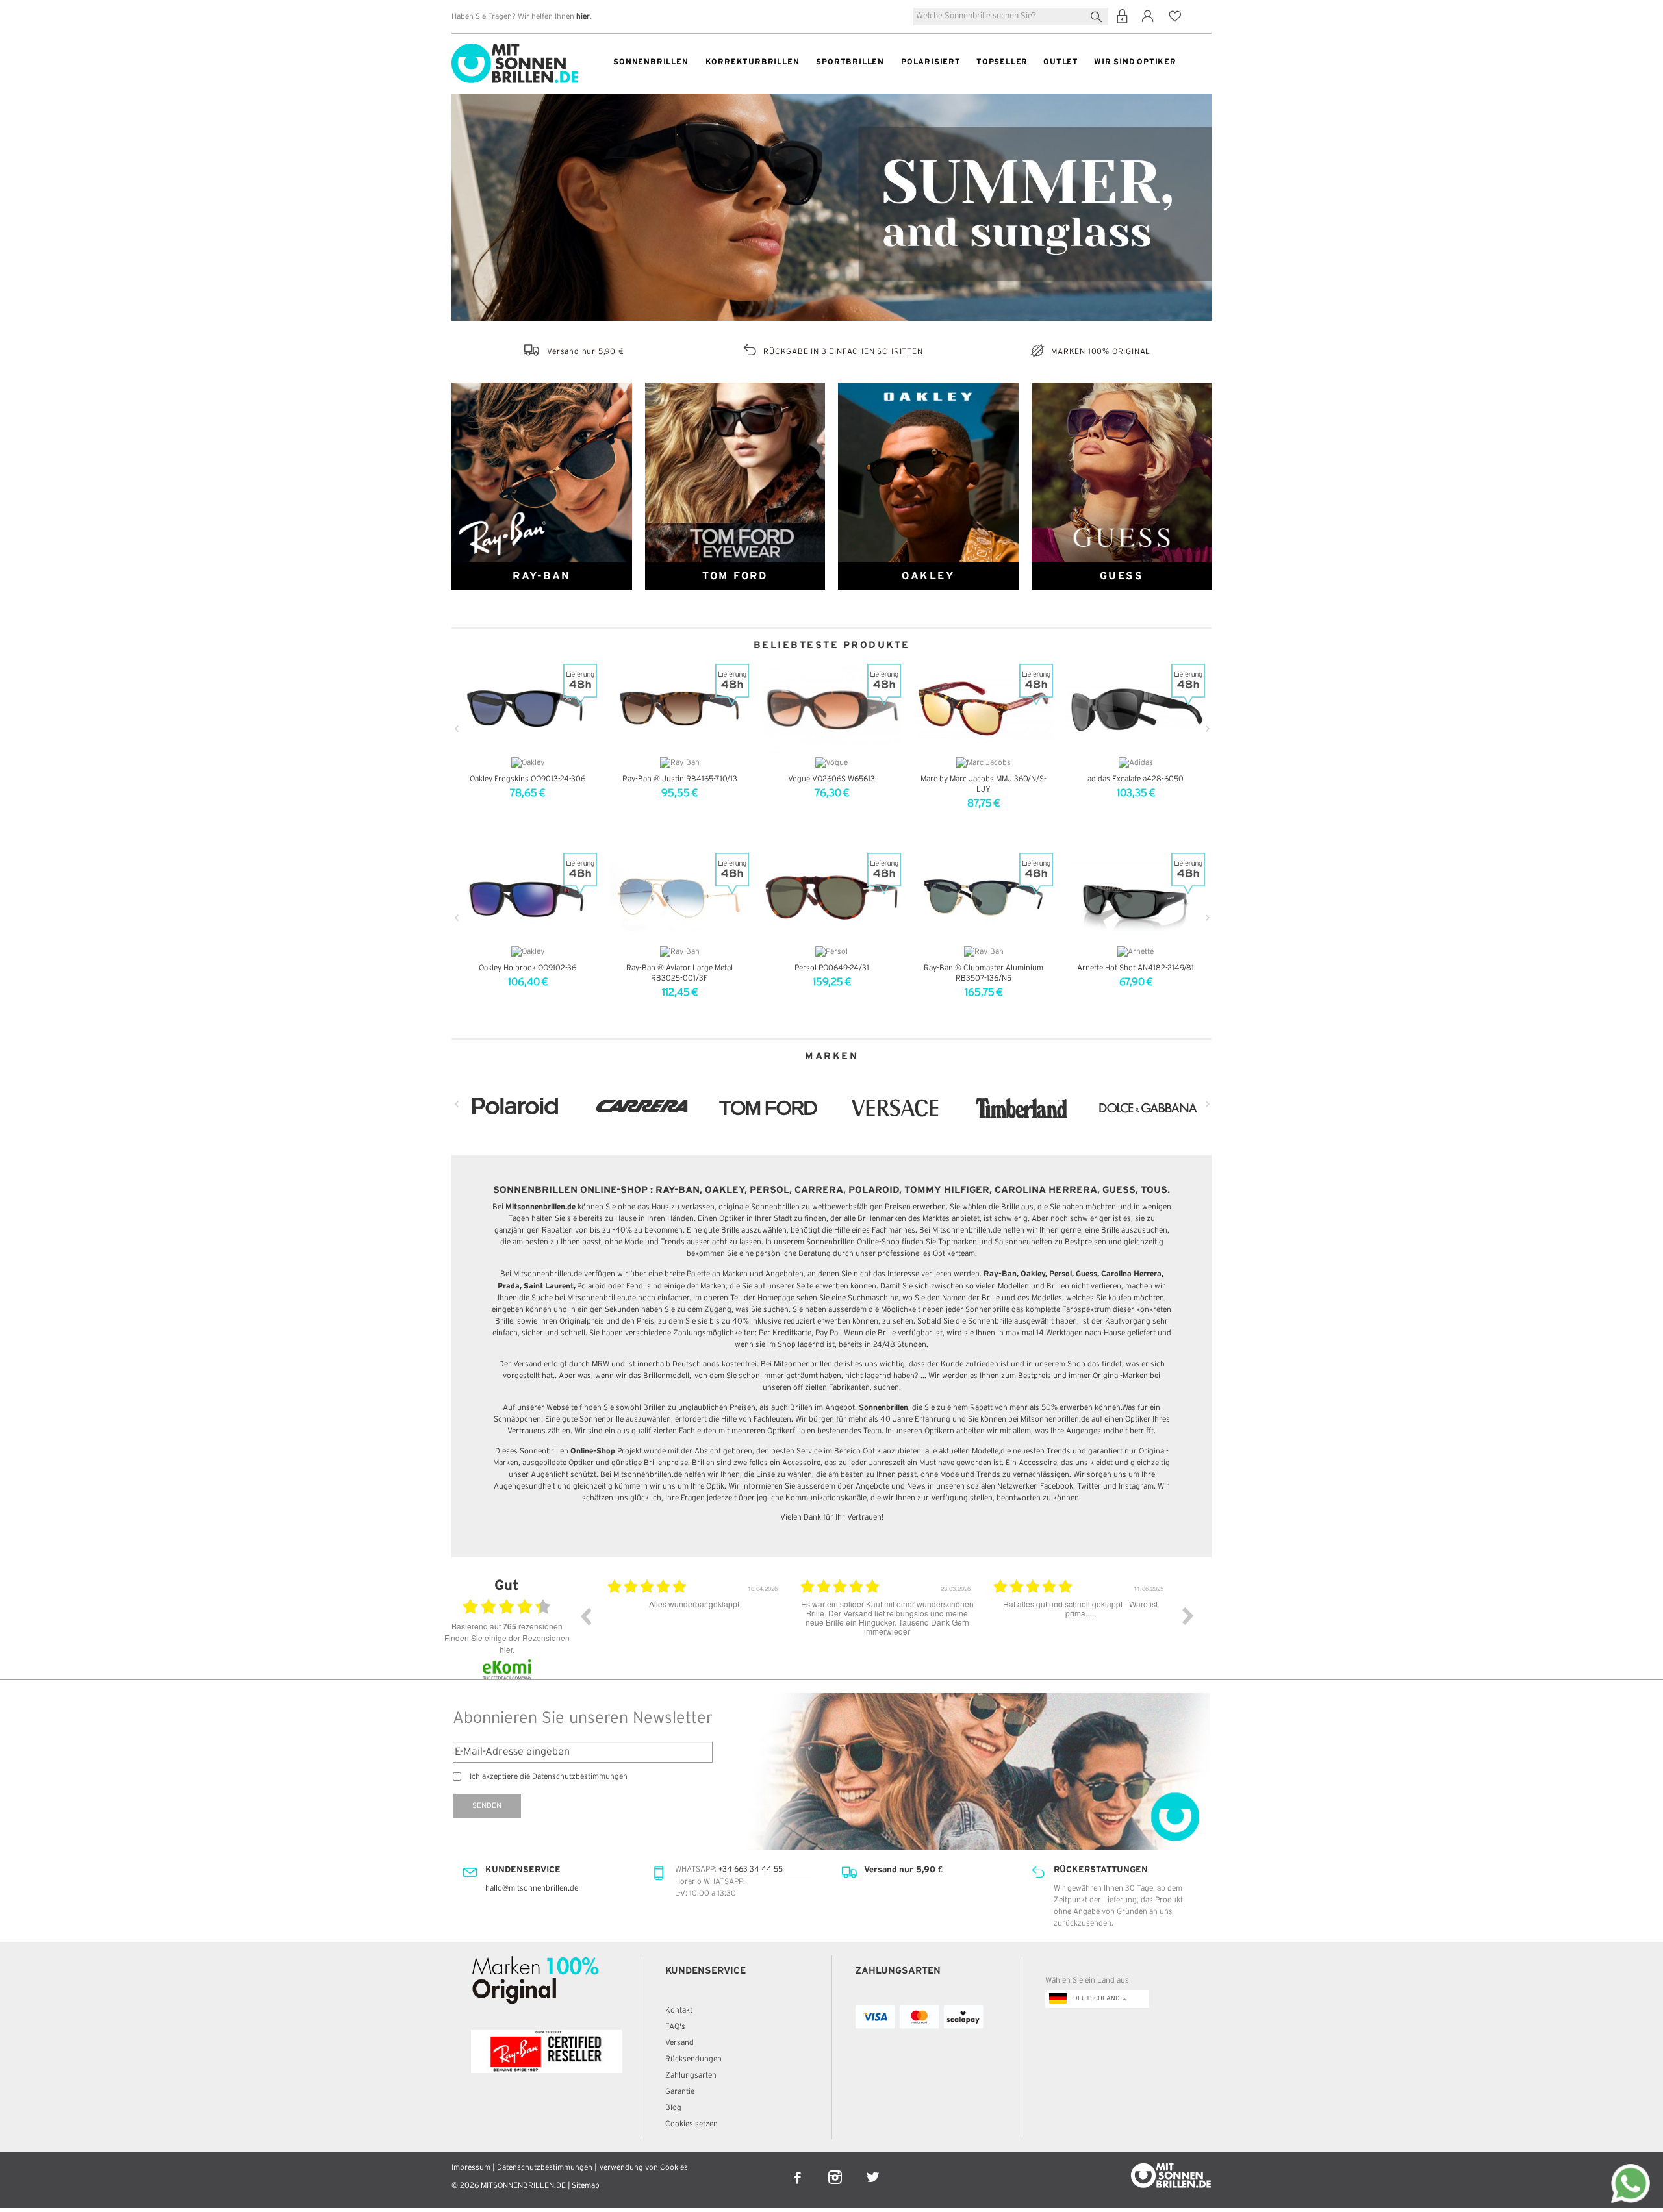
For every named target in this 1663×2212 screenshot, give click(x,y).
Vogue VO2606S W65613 (831, 779)
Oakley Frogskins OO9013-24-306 (527, 779)
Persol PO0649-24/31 (832, 968)
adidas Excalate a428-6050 (1136, 779)
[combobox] (1011, 17)
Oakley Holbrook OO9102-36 (527, 968)
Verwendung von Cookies (643, 2168)
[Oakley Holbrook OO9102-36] (527, 898)
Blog (673, 2108)
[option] (694, 1626)
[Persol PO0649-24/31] (831, 898)
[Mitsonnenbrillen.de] (515, 49)
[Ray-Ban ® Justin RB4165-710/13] (679, 709)
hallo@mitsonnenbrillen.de (532, 1888)
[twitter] (873, 2169)
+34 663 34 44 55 (751, 1869)
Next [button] (1188, 1616)
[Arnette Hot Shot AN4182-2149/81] (1136, 898)
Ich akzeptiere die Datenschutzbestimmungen (549, 1777)
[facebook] (798, 2169)
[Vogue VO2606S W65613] (831, 709)
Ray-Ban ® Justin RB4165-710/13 (680, 779)
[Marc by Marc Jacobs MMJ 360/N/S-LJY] (984, 709)
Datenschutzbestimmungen (545, 2168)
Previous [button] (585, 1616)
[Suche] (1099, 15)
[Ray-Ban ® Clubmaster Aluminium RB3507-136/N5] (984, 898)
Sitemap (586, 2186)
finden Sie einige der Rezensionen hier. (507, 1643)
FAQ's (675, 2027)
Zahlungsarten (691, 2075)
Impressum (471, 2168)
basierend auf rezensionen (507, 1626)
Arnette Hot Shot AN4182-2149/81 (1136, 968)
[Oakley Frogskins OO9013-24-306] (527, 709)
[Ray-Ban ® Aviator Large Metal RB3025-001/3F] (679, 898)
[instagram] (836, 2169)
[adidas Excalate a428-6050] (1136, 709)
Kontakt (679, 2010)
